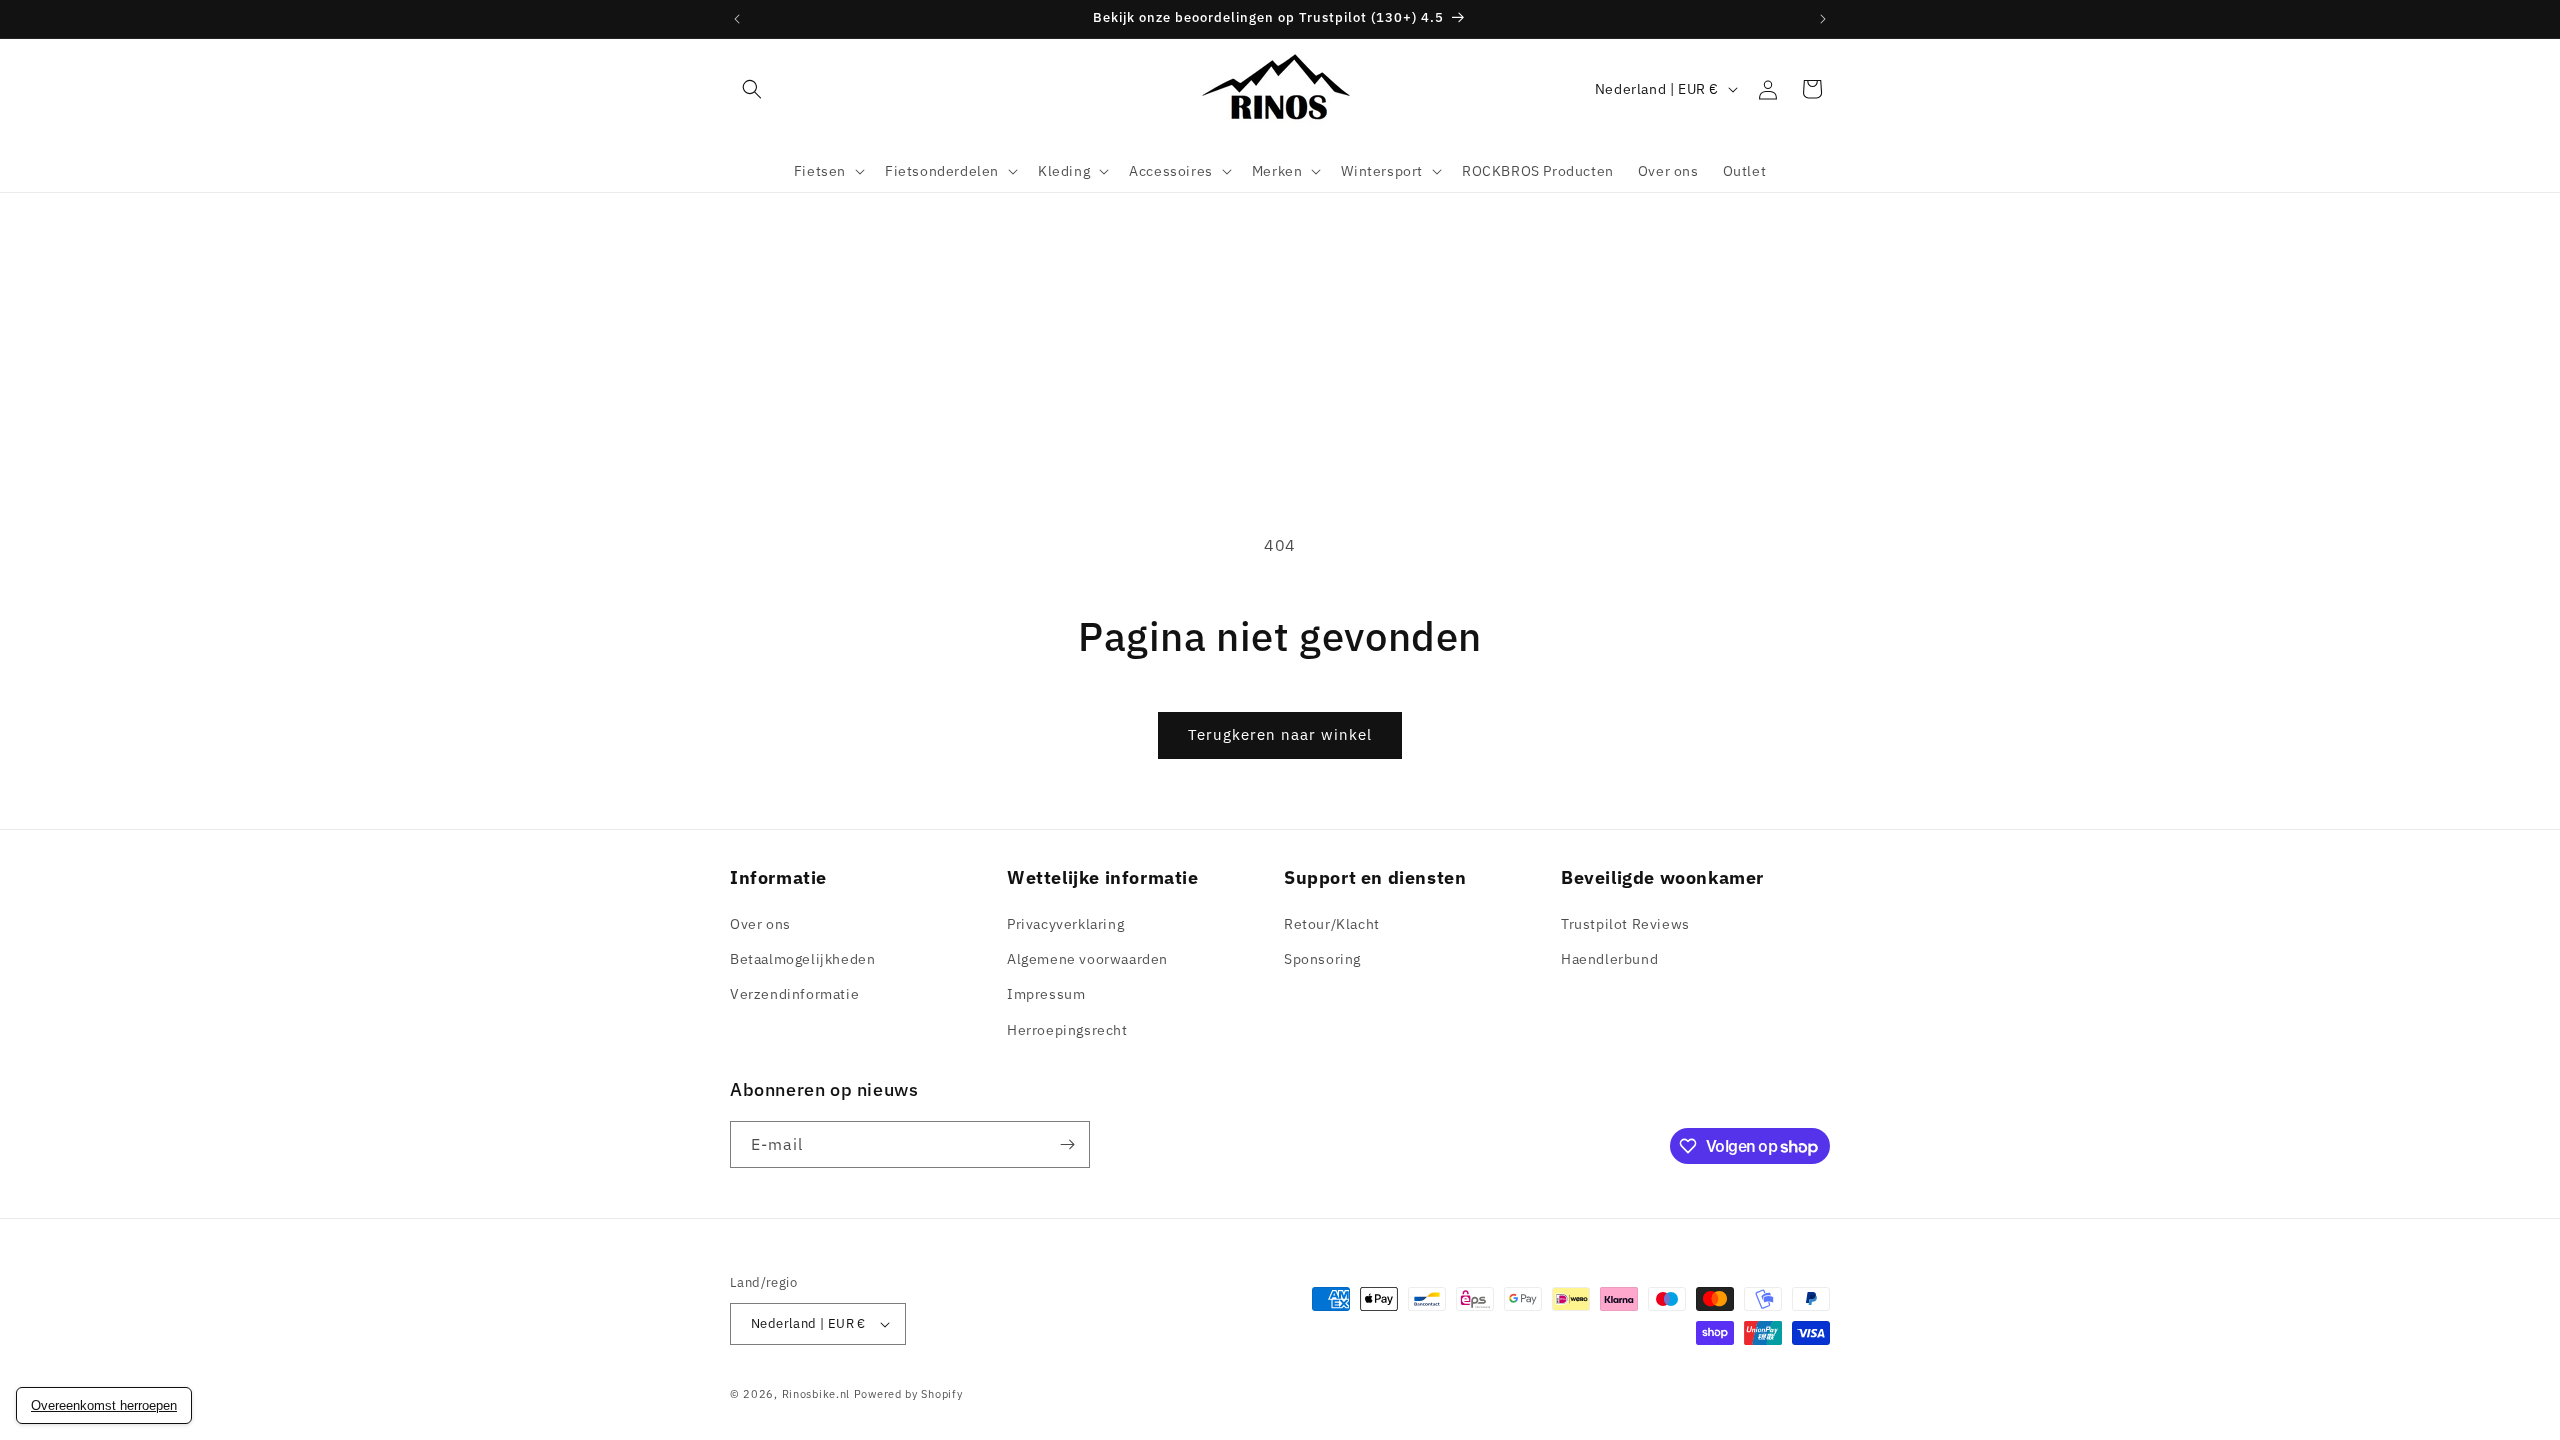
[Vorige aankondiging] (737, 19)
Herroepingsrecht (1067, 1030)
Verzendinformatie (794, 994)
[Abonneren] (1067, 1144)
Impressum (1046, 994)
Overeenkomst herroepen (104, 1405)
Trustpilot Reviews (1625, 924)
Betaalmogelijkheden (802, 959)
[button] (752, 89)
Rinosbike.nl (816, 1394)
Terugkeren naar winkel (1280, 734)
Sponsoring (1322, 959)
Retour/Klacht (1332, 924)
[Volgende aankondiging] (1823, 19)
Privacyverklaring (1065, 924)
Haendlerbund (1609, 959)
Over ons (760, 924)
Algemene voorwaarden (1087, 959)
